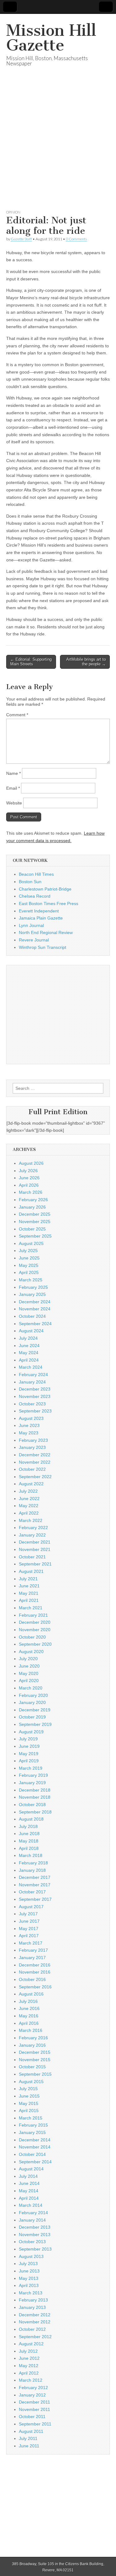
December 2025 (35, 1214)
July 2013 (28, 2264)
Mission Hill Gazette (51, 38)
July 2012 (28, 2351)
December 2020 (35, 1622)
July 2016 (28, 2001)
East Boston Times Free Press (49, 903)
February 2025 (33, 1287)
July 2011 (28, 2438)
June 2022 (29, 1499)
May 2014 (29, 2191)
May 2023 (29, 1433)
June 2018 (29, 1834)
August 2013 (31, 2256)
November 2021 (35, 1549)
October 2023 (32, 1404)
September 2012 (35, 2337)
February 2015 (33, 2125)
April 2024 (29, 1360)
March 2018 (31, 1855)
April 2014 (29, 2198)
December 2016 (35, 1965)
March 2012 (31, 2380)
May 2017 (29, 1929)
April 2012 (29, 2373)
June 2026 (29, 1178)
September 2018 (35, 1812)
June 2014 (29, 2183)
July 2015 (28, 2089)
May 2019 (29, 1754)
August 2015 (31, 2082)
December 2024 (35, 1302)
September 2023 (35, 1411)
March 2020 (31, 1688)
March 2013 (31, 2293)
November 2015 (35, 2060)
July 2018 (28, 1826)
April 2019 (29, 1761)
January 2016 (32, 2045)
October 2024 (32, 1316)
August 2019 (31, 1732)
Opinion (13, 212)
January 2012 (32, 2395)
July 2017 (28, 1914)
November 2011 (34, 2409)
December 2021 (35, 1542)
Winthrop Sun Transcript (43, 947)
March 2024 (31, 1367)
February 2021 (33, 1615)
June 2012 (29, 2358)
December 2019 (35, 1710)
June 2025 (29, 1258)
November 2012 (35, 2322)
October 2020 (32, 1637)
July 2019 (28, 1739)
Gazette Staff (21, 239)
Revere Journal (34, 940)
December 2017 (35, 1877)
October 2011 (32, 2417)
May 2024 (29, 1353)
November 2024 (35, 1309)
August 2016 (31, 1994)
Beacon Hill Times (36, 874)
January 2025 (32, 1294)
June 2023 (29, 1425)
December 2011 (34, 2402)
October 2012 (32, 2329)
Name (13, 773)
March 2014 (31, 2205)
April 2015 (29, 2111)
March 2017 (31, 1943)
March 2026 (31, 1192)
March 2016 (31, 2030)
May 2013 (29, 2278)
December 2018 (35, 1790)
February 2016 (33, 2038)
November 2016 (35, 1972)
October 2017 (32, 1892)
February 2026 (33, 1200)
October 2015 (32, 2067)
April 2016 (29, 2023)
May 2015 (29, 2103)
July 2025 (28, 1251)
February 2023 (33, 1440)
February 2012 (33, 2388)
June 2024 (29, 1346)
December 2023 (35, 1389)
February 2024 (33, 1375)
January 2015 (32, 2132)
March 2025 (31, 1280)
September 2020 (35, 1644)
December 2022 (35, 1455)
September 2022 (35, 1477)
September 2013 (35, 2249)
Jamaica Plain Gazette (41, 918)
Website (14, 803)
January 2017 (32, 1958)
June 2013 (29, 2271)
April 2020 (29, 1681)
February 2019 (33, 1775)
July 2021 (28, 1579)
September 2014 (35, 2162)
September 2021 (35, 1564)
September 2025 (35, 1236)
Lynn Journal (31, 925)
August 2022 (31, 1484)
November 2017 (35, 1885)
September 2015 (35, 2074)
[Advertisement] (58, 145)
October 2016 (32, 1979)
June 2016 (29, 2008)
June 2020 (29, 1666)
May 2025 (29, 1265)
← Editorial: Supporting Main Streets (31, 662)
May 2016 (29, 2016)
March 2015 (31, 2118)
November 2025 (35, 1222)
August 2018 (31, 1819)
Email (13, 788)
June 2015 (29, 2096)
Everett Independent (39, 911)
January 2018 (32, 1870)
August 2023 (31, 1418)
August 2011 (31, 2431)
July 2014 (28, 2176)
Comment (17, 715)
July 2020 (28, 1659)
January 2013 (32, 2307)
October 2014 (32, 2154)
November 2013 (35, 2235)
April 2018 (29, 1848)
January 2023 (32, 1447)
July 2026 (28, 1171)
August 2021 (31, 1571)
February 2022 (33, 1528)
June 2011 (29, 2446)
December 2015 (35, 2052)
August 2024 (31, 1331)
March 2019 (31, 1768)
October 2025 (32, 1229)
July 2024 (28, 1338)
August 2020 (31, 1652)
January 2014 (32, 2220)
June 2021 (29, 1586)
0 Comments (76, 239)
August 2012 (31, 2344)
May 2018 (29, 1841)
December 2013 (35, 2227)
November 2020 (35, 1630)
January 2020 (32, 1702)
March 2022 (31, 1520)
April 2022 (29, 1513)
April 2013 (29, 2285)
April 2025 (29, 1272)
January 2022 (32, 1535)
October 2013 (32, 2242)
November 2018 (35, 1797)
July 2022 (28, 1491)
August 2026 (31, 1163)
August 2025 (31, 1243)
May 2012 (29, 2366)
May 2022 (29, 1506)
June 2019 (29, 1746)
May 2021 (29, 1593)
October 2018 (32, 1805)
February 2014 (33, 2213)
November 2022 (35, 1462)
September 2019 (35, 1724)
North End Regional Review (46, 932)
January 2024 (32, 1382)
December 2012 (35, 2315)
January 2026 (32, 1207)
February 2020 (33, 1695)
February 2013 (33, 2300)
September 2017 (35, 1899)
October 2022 (32, 1469)
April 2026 (29, 1185)
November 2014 (35, 2147)
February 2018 (33, 1863)
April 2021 (29, 1600)
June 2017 (29, 1921)
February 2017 (33, 1950)
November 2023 (35, 1396)
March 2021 (31, 1608)
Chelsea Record (35, 896)
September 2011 (35, 2424)
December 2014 (35, 2140)
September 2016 (35, 1987)
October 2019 (32, 1717)
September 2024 (35, 1324)
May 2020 (29, 1673)
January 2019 (32, 1783)
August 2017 (31, 1907)
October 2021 (32, 1557)
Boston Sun (30, 882)
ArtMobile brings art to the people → (86, 662)
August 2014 (31, 2169)
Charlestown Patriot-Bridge (45, 889)
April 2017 (29, 1936)
